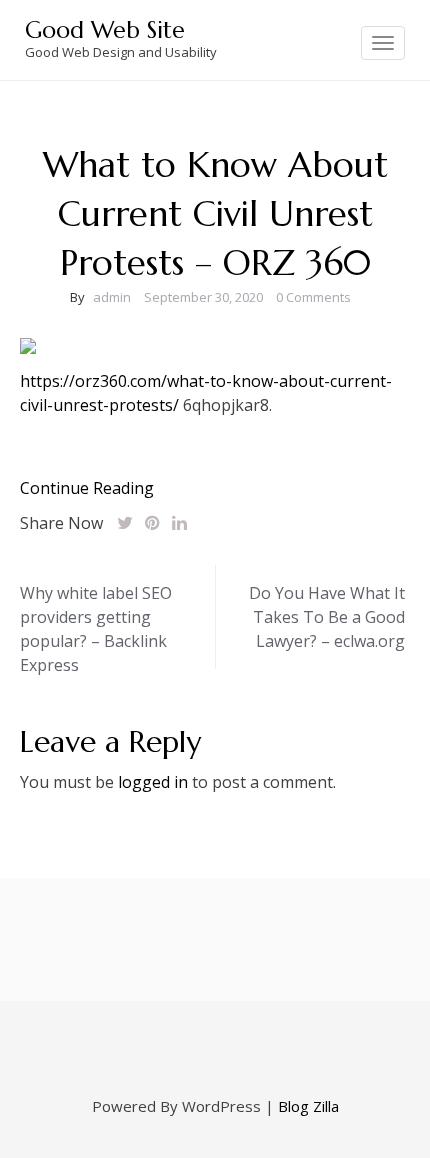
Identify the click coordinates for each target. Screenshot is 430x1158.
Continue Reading (87, 488)
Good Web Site (105, 30)
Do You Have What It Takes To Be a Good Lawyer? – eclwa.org (327, 617)
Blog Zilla (308, 1106)
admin (112, 297)
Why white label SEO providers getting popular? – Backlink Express (96, 629)
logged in (153, 782)
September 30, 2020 (203, 297)
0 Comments (313, 297)
